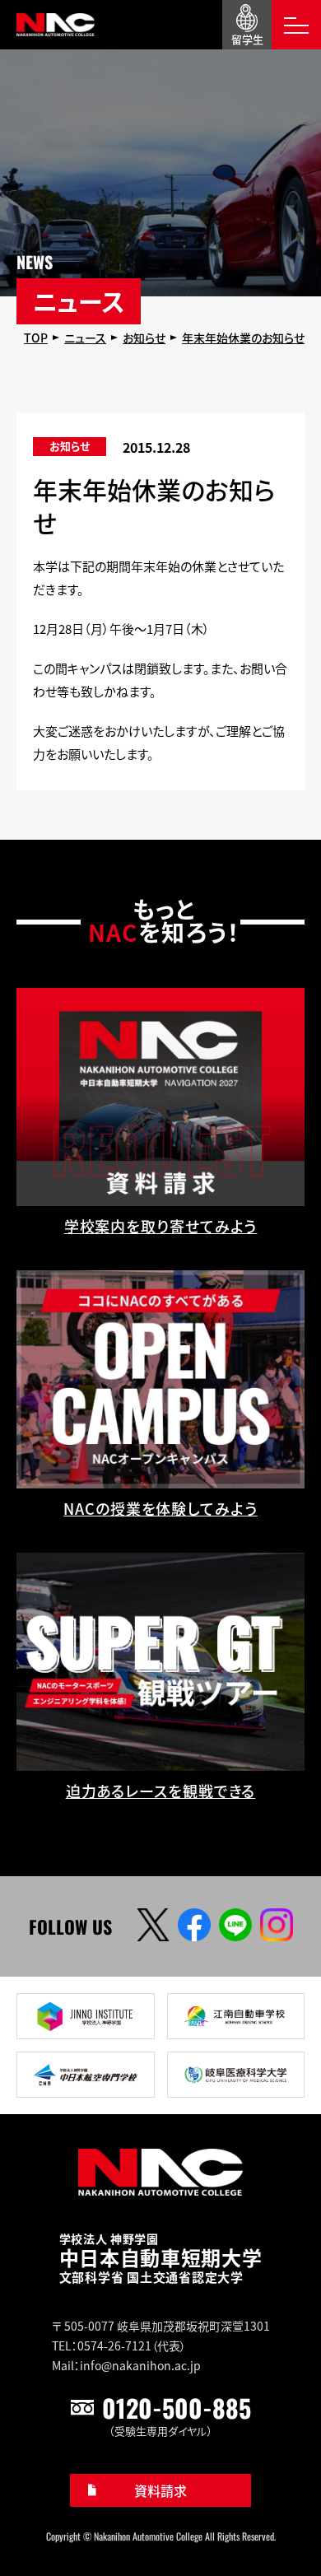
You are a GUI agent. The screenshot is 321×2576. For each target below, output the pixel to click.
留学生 (247, 39)
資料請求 (160, 2490)
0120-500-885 (177, 2408)
